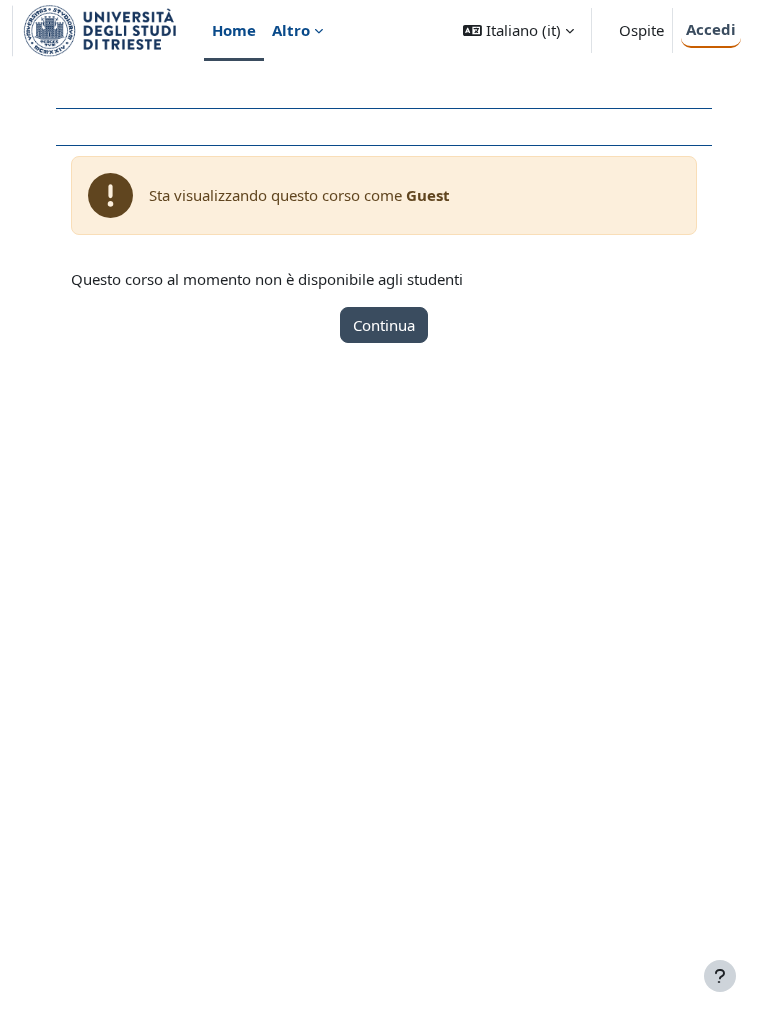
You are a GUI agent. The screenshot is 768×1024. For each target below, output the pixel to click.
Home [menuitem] (234, 30)
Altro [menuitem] (291, 30)
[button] (518, 30)
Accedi (711, 29)
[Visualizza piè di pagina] (720, 976)
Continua (384, 325)
